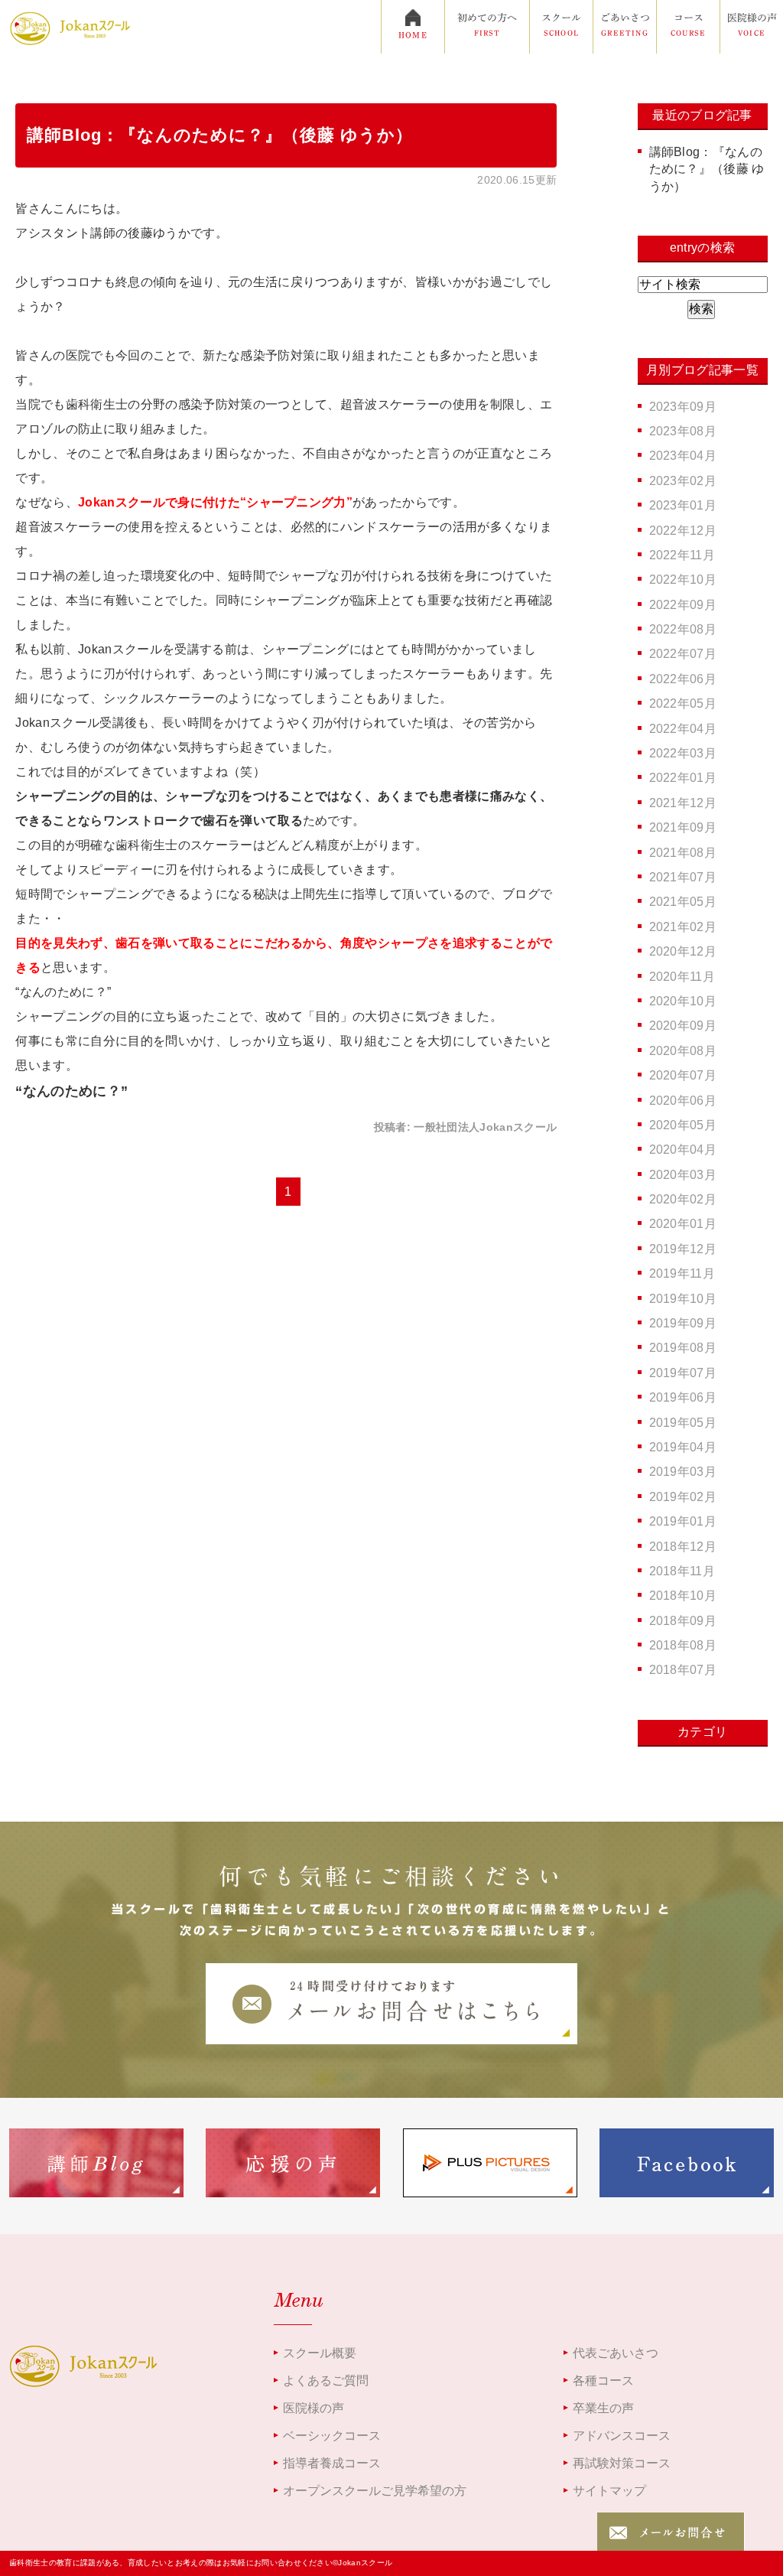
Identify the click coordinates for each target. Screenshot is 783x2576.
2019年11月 (682, 1273)
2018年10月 (683, 1596)
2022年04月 (683, 729)
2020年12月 (683, 951)
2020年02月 (683, 1199)
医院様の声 (314, 2408)
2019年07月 (683, 1373)
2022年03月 (683, 753)
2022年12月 (683, 531)
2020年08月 (683, 1051)
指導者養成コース (332, 2463)
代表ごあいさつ (616, 2353)
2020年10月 (683, 1001)
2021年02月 (683, 927)
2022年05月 (683, 703)
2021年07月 (683, 877)
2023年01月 (683, 505)
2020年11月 (682, 977)
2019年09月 (683, 1323)
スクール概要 (320, 2353)
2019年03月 (683, 1472)
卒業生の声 (603, 2408)
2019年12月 (683, 1249)
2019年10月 (683, 1299)
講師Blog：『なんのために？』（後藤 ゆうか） (220, 135)
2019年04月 (683, 1447)
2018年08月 (683, 1645)
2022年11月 (682, 555)
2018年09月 (683, 1621)
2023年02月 (683, 481)
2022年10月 (683, 580)
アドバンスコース (622, 2436)
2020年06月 (683, 1101)
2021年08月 (683, 853)
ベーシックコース (332, 2436)
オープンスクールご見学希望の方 (375, 2491)
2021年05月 (683, 902)
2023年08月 (683, 431)
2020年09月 (683, 1026)
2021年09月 (683, 827)
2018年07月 (683, 1670)
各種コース (603, 2381)
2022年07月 (683, 654)
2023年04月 (683, 456)
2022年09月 (683, 605)
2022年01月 (683, 778)
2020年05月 (683, 1125)
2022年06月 (683, 679)
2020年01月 (683, 1224)
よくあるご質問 (326, 2381)
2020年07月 (683, 1075)
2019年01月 (683, 1521)
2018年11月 (682, 1571)
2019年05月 (683, 1423)
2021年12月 (683, 803)
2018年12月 (683, 1547)
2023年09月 (683, 407)
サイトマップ (609, 2491)
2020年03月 (683, 1175)
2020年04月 (683, 1150)
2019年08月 (683, 1348)
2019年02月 (683, 1497)
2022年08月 (683, 629)
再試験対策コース (622, 2463)
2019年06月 (683, 1397)
